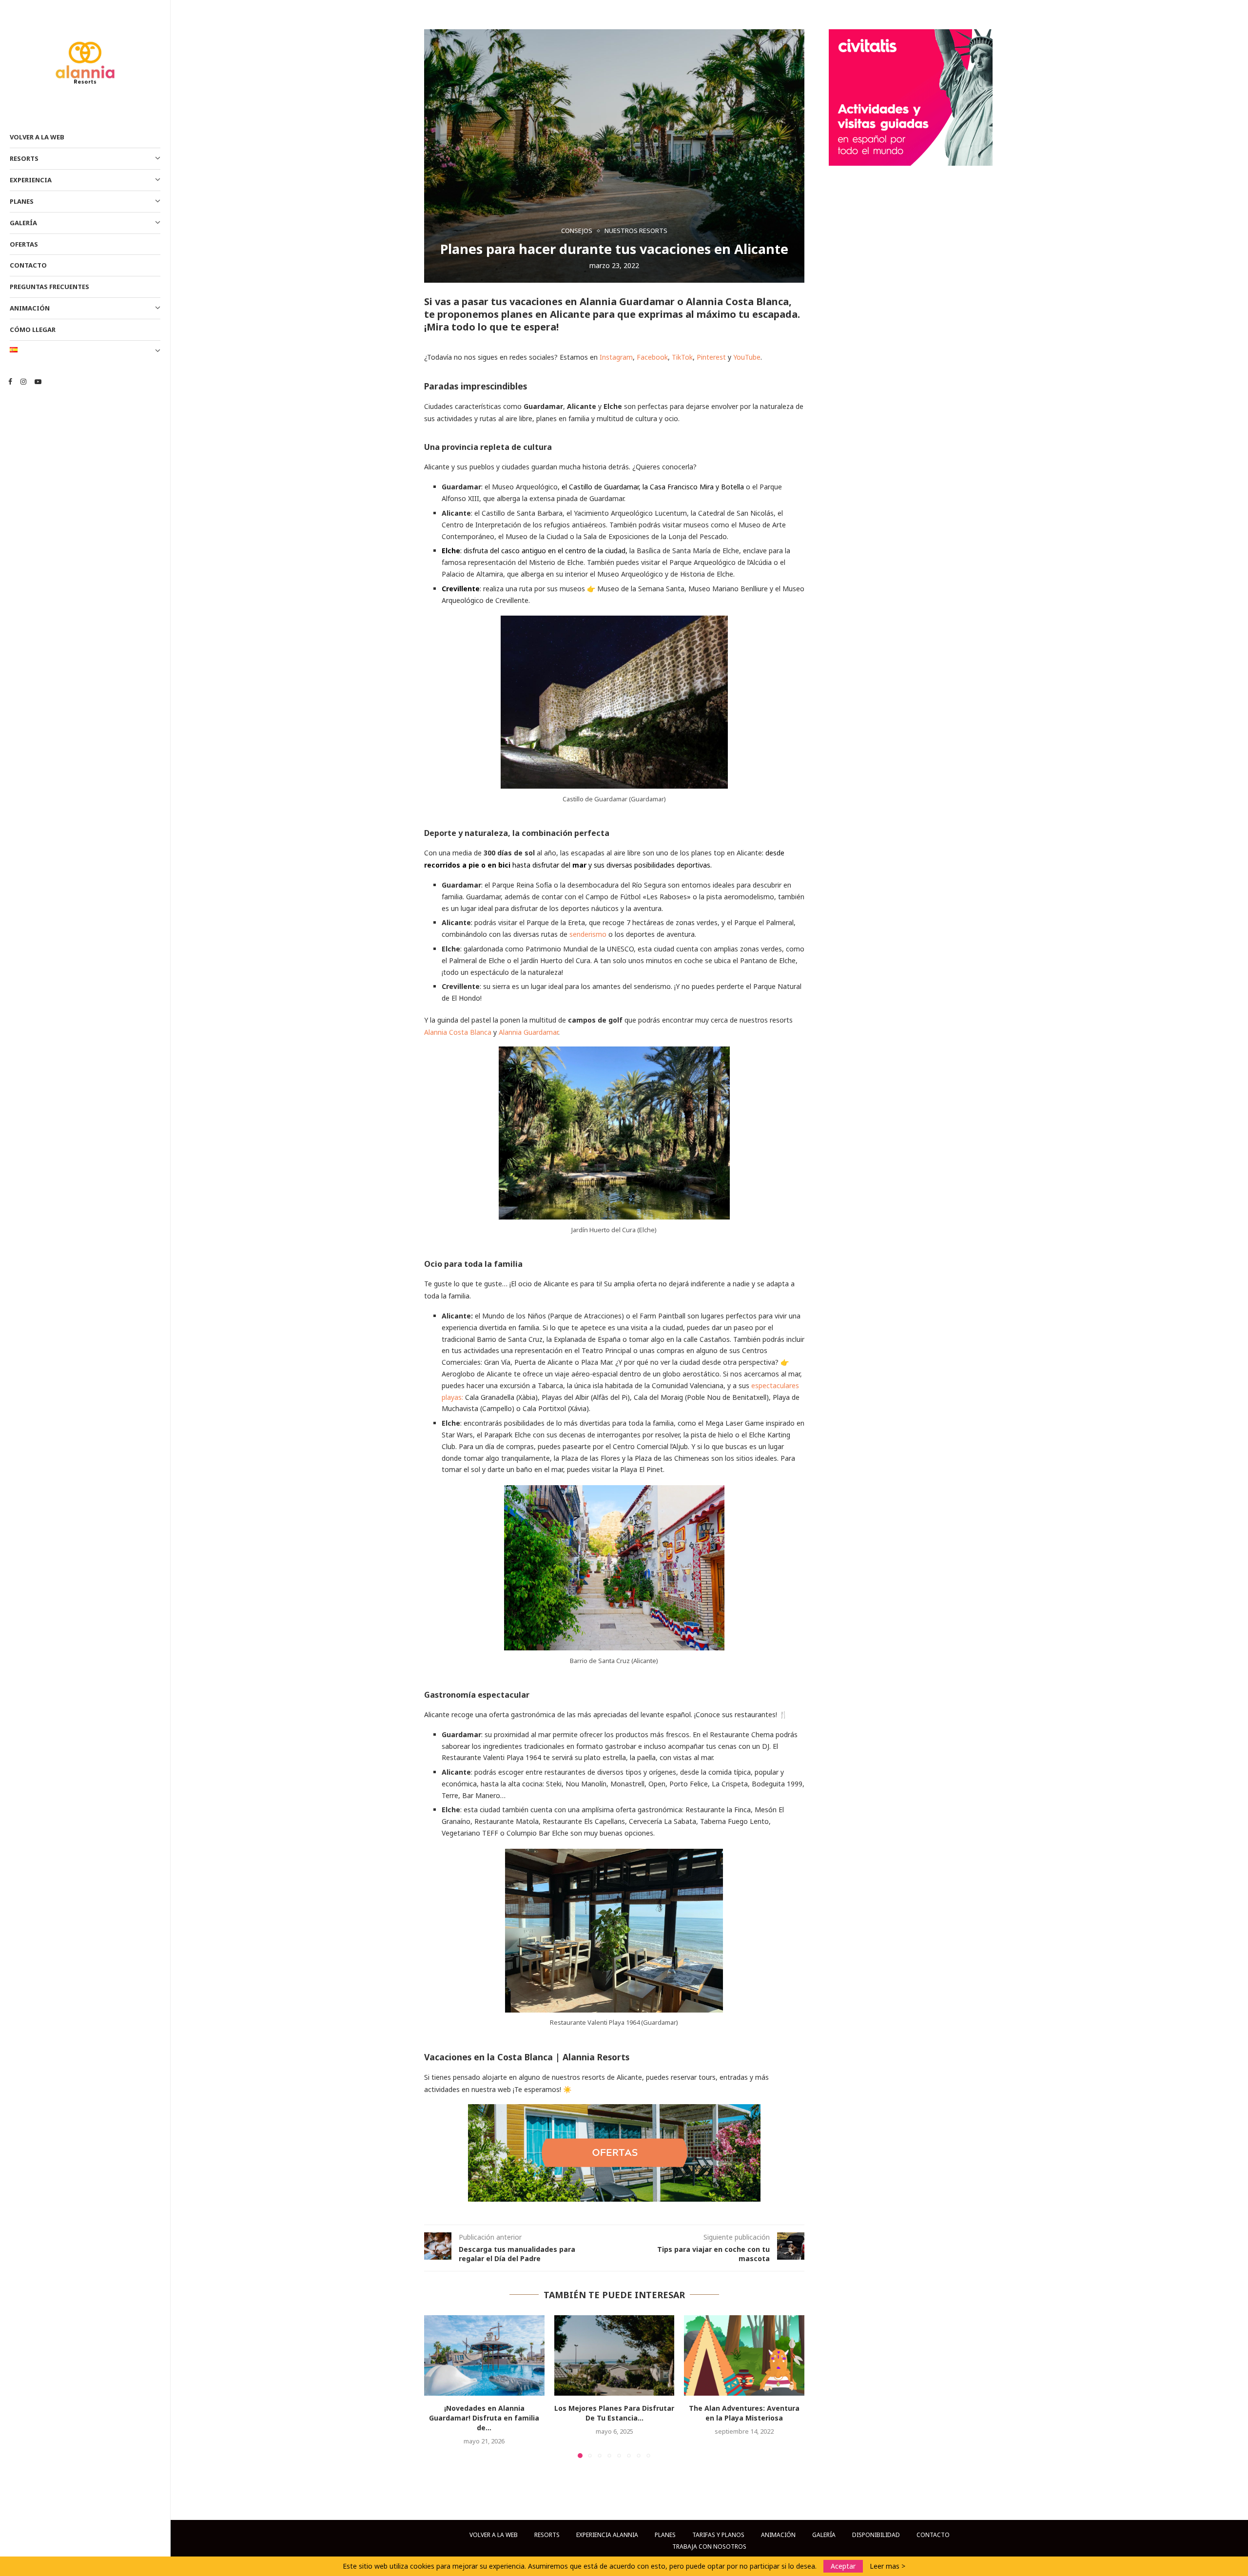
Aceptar (843, 2566)
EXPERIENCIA (31, 180)
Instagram (616, 357)
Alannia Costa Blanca (458, 1032)
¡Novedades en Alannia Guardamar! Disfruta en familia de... (484, 2418)
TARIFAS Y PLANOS (718, 2535)
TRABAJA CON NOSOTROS (709, 2547)
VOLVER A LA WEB (37, 137)
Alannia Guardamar (528, 1032)
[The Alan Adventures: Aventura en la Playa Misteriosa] (744, 2355)
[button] (437, 2386)
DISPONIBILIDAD (876, 2535)
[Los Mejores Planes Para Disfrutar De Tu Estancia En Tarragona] (614, 2355)
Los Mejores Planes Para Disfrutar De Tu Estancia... (614, 2413)
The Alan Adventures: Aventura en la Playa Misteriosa (744, 2413)
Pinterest (711, 357)
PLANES (22, 201)
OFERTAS (24, 244)
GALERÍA (23, 223)
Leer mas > (887, 2566)
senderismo (588, 934)
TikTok (682, 357)
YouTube (747, 357)
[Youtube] (38, 382)
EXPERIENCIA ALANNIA (607, 2535)
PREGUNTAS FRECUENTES (49, 287)
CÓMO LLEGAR (33, 329)
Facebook (652, 357)
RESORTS (24, 158)
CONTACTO (28, 265)
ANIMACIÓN (30, 308)
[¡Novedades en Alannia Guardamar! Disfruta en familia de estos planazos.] (484, 2355)
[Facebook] (10, 382)
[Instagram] (23, 382)
